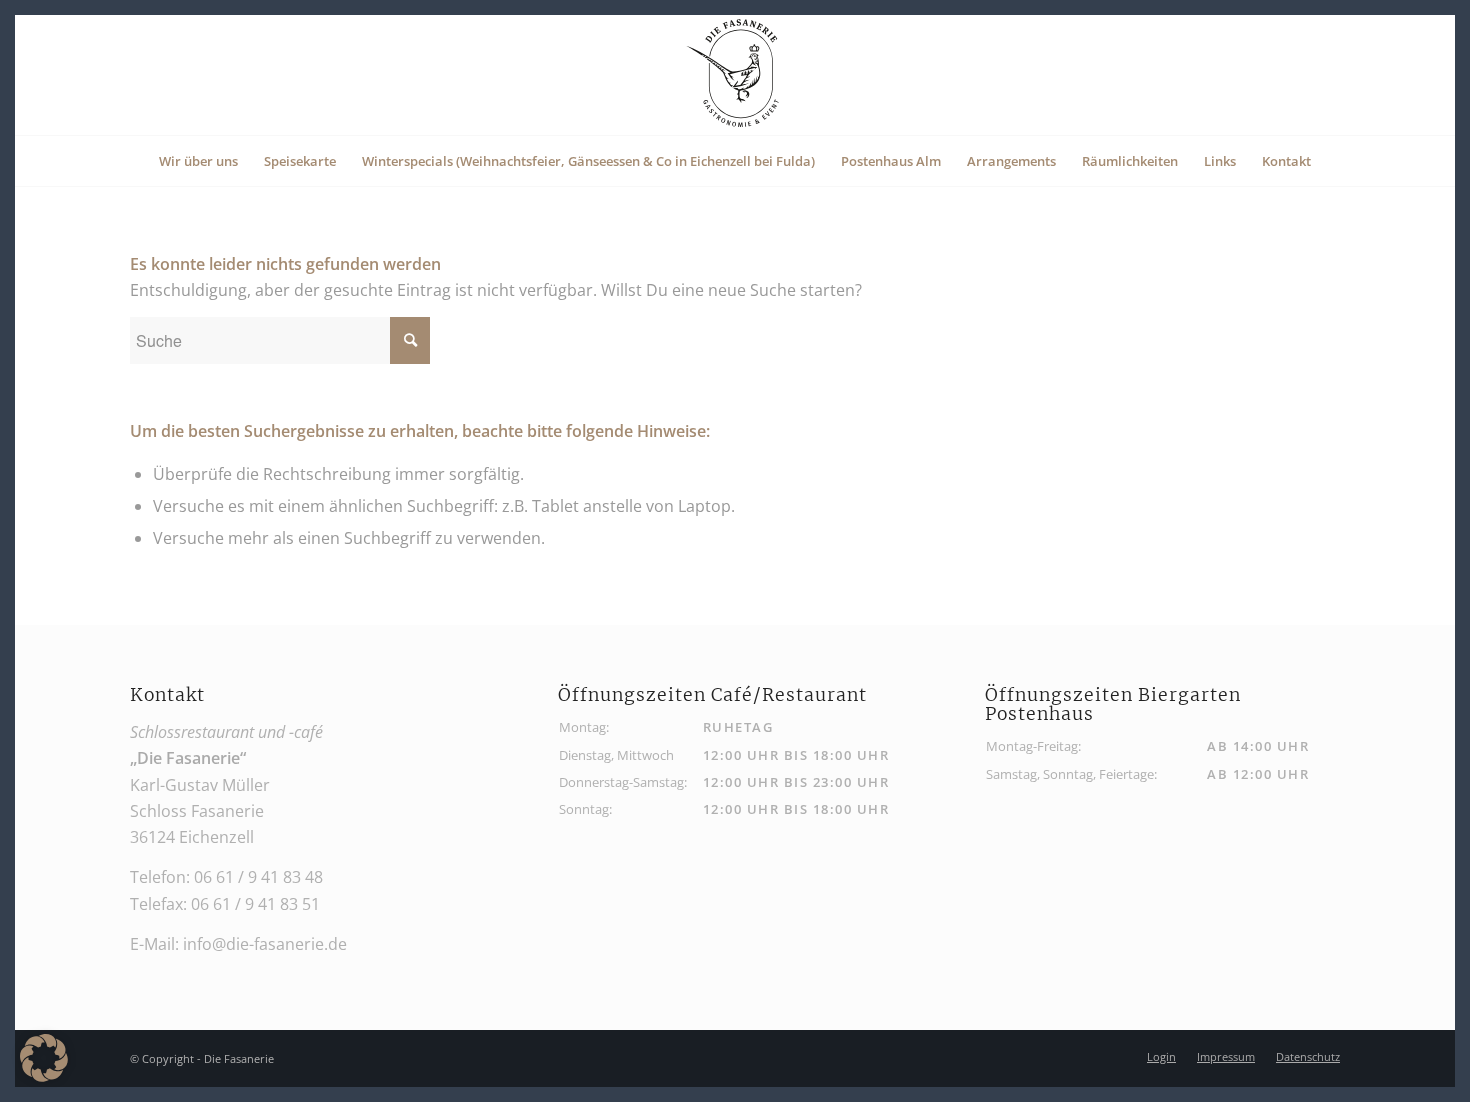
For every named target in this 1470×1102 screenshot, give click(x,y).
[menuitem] (198, 161)
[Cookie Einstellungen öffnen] (44, 1076)
